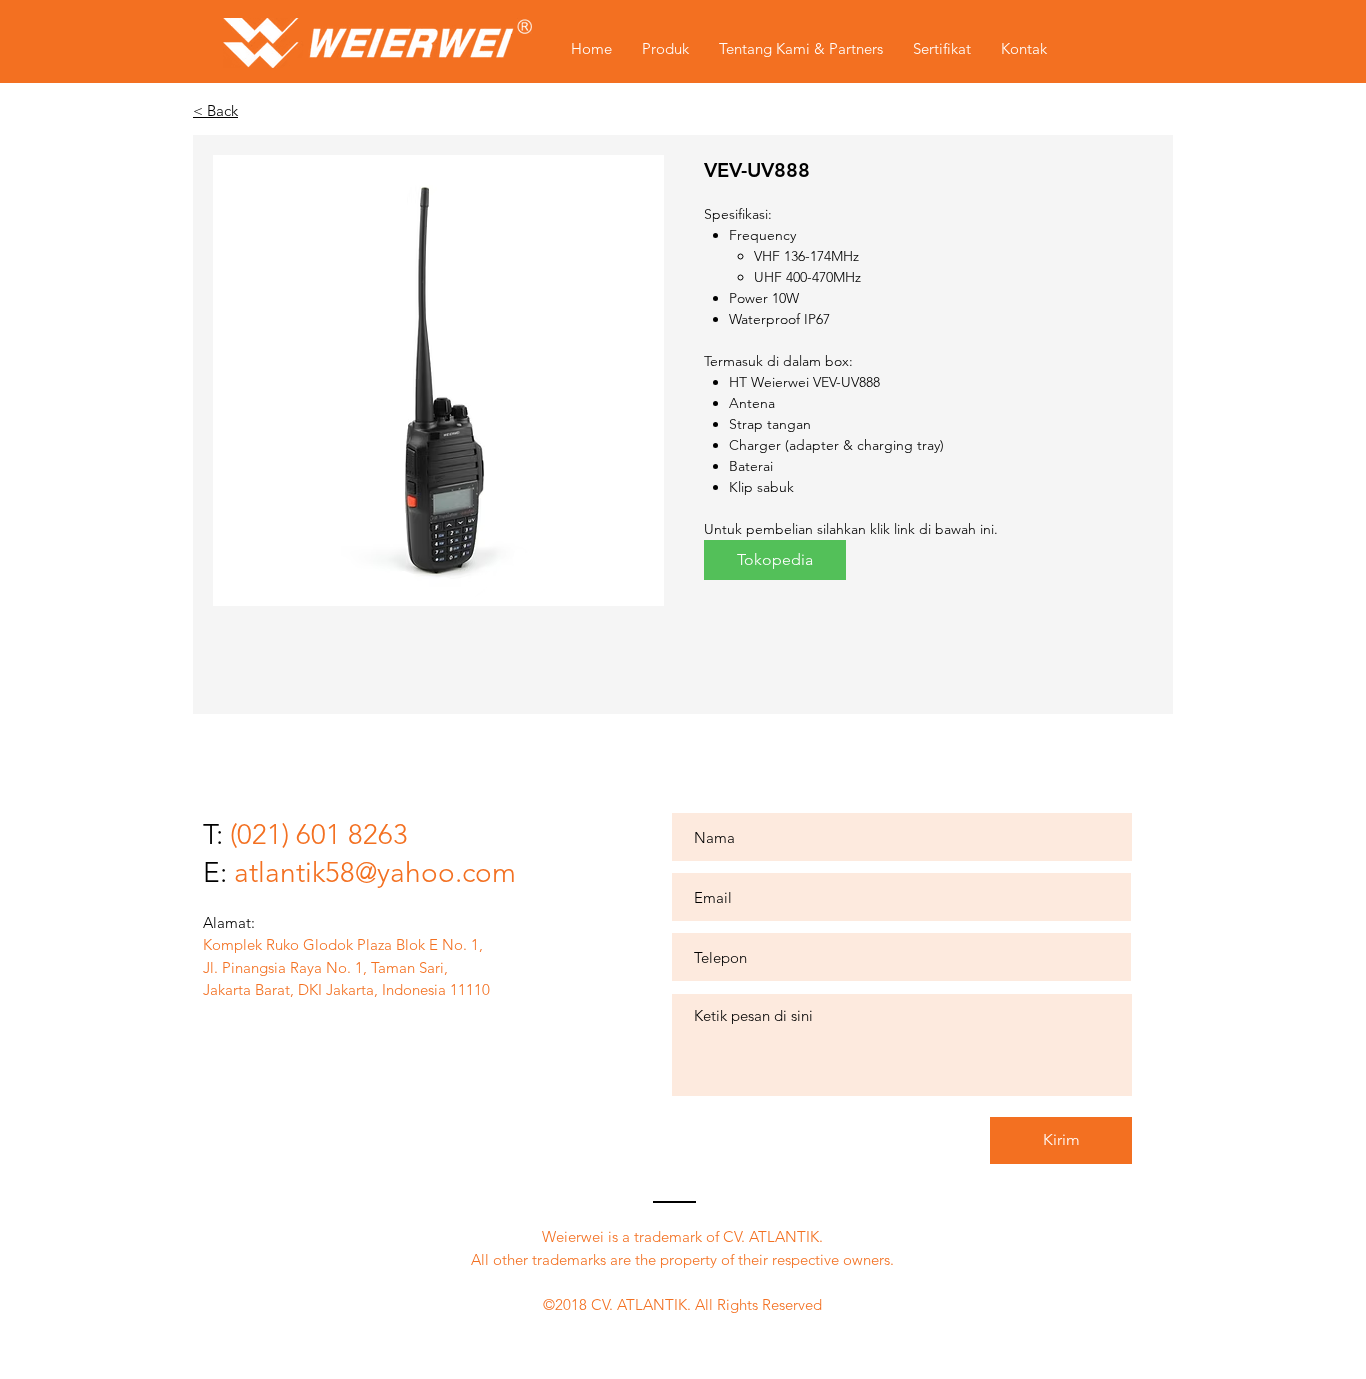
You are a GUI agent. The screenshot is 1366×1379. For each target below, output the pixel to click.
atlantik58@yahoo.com (375, 872)
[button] (438, 380)
